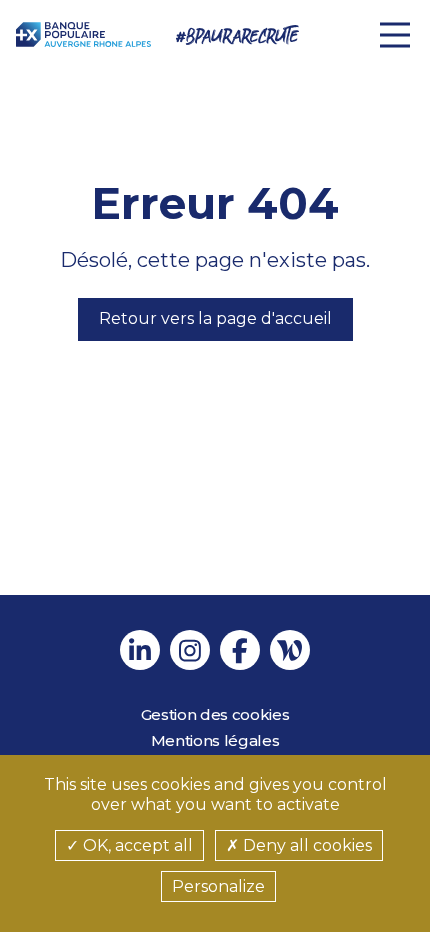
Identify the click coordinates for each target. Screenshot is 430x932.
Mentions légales (215, 740)
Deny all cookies (305, 845)
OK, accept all (136, 845)
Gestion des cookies (215, 714)
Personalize (218, 886)
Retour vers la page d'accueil (215, 318)
